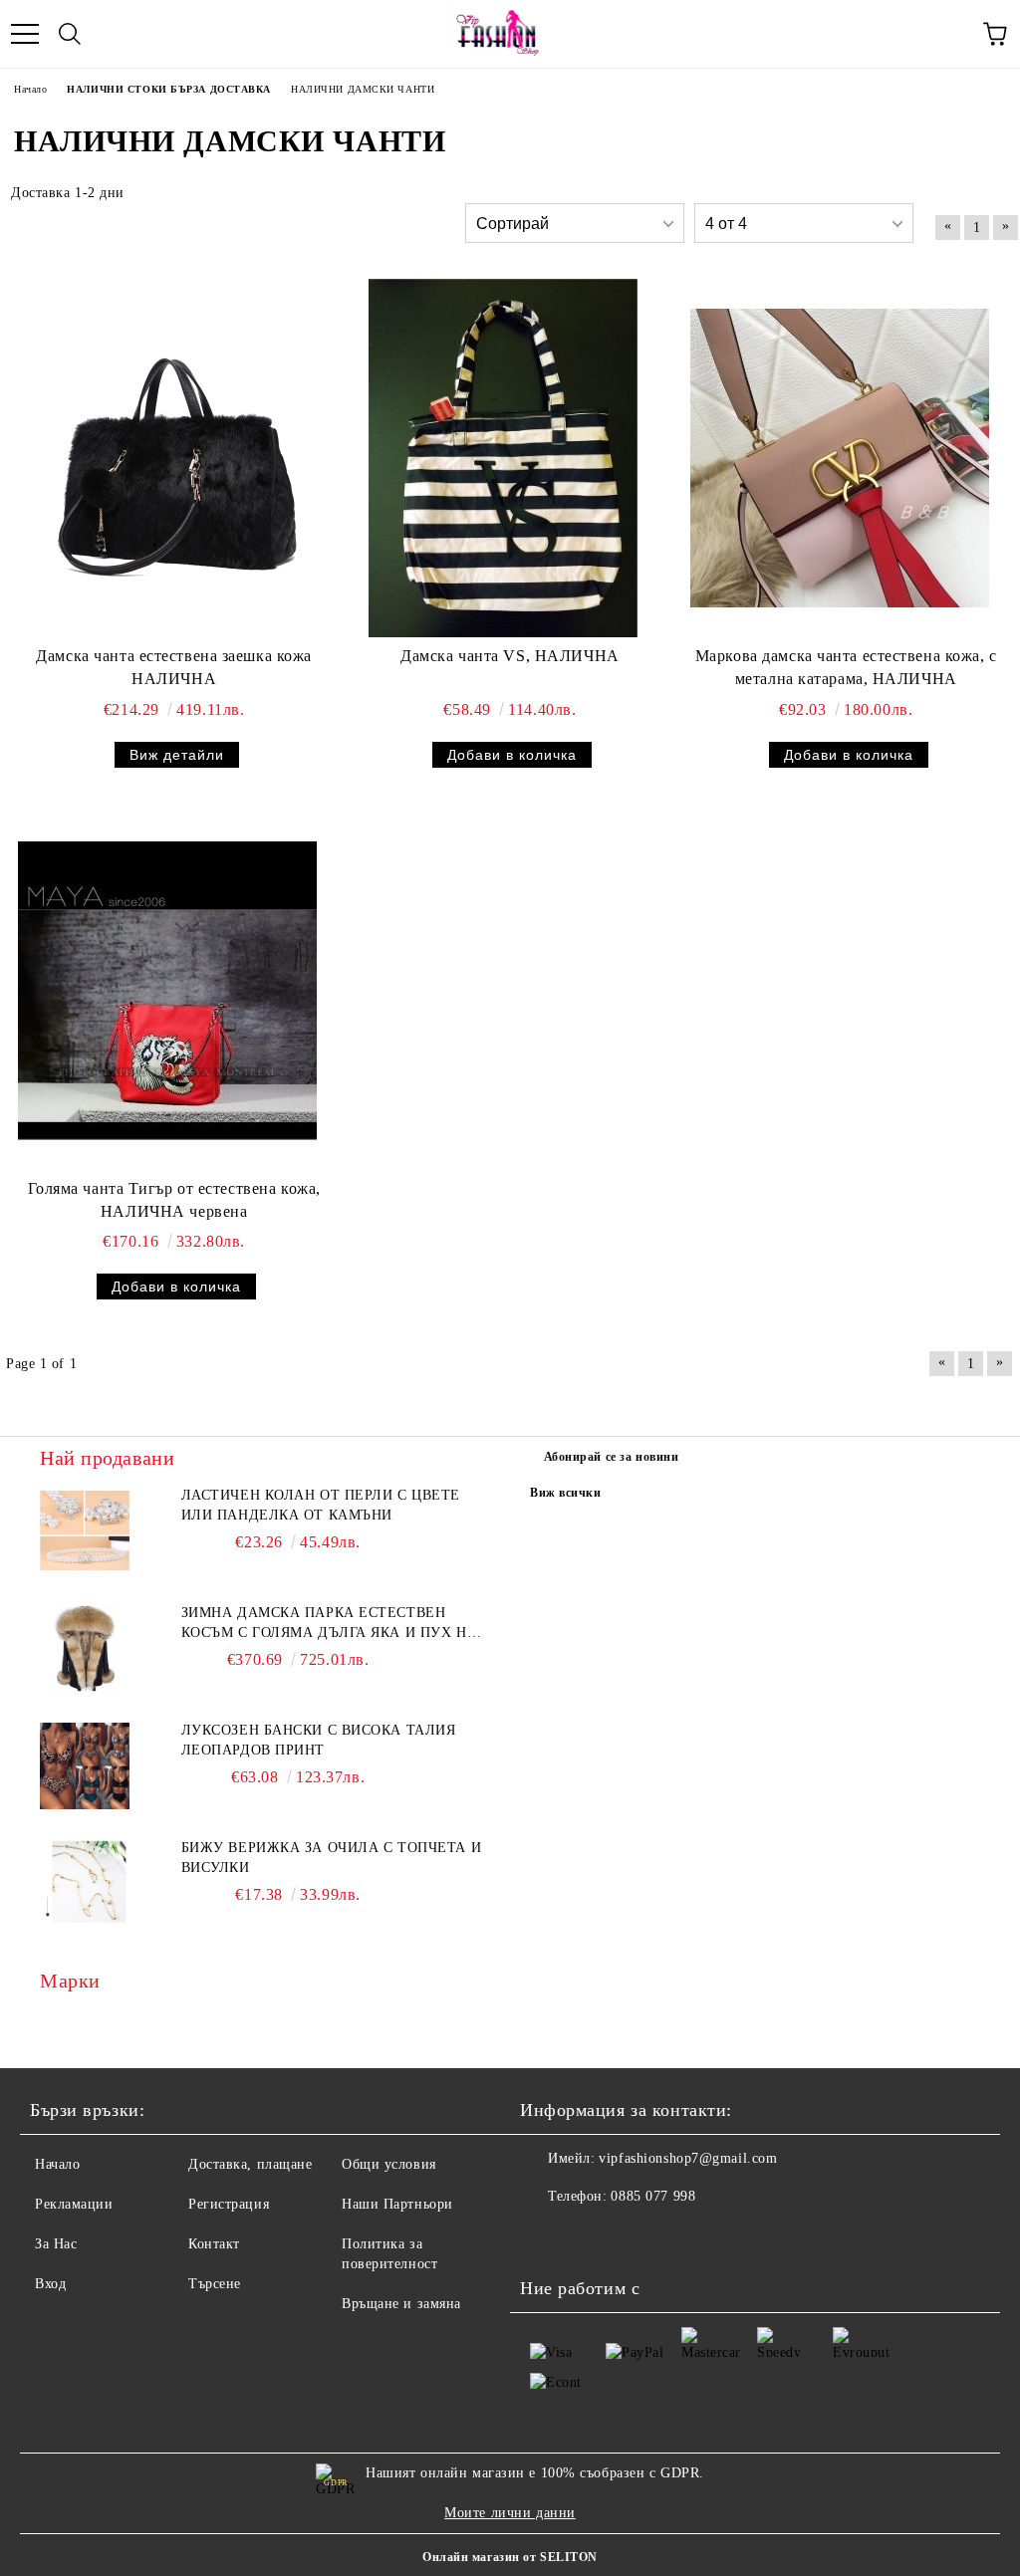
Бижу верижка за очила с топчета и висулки (331, 1858)
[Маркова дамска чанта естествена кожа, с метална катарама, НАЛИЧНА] (840, 458)
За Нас (56, 2244)
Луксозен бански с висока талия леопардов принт (319, 1740)
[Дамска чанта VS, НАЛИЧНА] (503, 458)
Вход (50, 2284)
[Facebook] (546, 2236)
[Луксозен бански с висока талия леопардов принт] (85, 1765)
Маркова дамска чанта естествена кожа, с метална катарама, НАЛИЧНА (846, 667)
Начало (57, 2164)
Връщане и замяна (401, 2304)
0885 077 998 (653, 2196)
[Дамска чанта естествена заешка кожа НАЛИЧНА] (167, 458)
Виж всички (566, 1493)
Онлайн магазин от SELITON (510, 2557)
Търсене (215, 2284)
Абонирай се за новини (612, 1457)
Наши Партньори (397, 2204)
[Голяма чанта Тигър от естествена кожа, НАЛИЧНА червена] (167, 991)
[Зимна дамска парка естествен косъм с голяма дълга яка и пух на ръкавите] (85, 1648)
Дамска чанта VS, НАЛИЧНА (510, 656)
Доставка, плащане (251, 2164)
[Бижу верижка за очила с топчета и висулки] (85, 1883)
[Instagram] (590, 2236)
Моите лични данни (510, 2513)
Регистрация (229, 2204)
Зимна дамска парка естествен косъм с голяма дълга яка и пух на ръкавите (329, 1624)
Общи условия (389, 2164)
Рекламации (74, 2204)
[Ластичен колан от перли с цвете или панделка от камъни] (85, 1530)
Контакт (214, 2244)
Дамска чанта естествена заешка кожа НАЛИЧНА (174, 667)
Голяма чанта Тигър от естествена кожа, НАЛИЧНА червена (174, 1200)
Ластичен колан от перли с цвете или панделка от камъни (321, 1505)
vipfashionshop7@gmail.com (688, 2158)
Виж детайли (177, 755)
